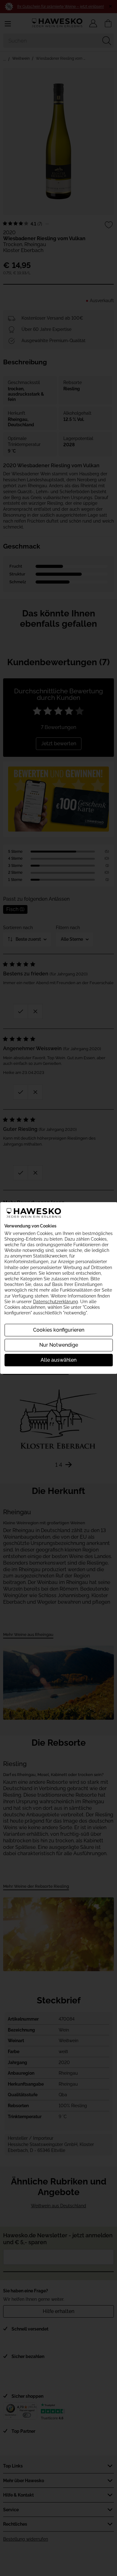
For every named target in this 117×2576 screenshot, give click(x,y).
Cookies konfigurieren (59, 1330)
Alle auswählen (58, 1360)
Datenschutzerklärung (56, 1302)
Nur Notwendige (59, 1345)
